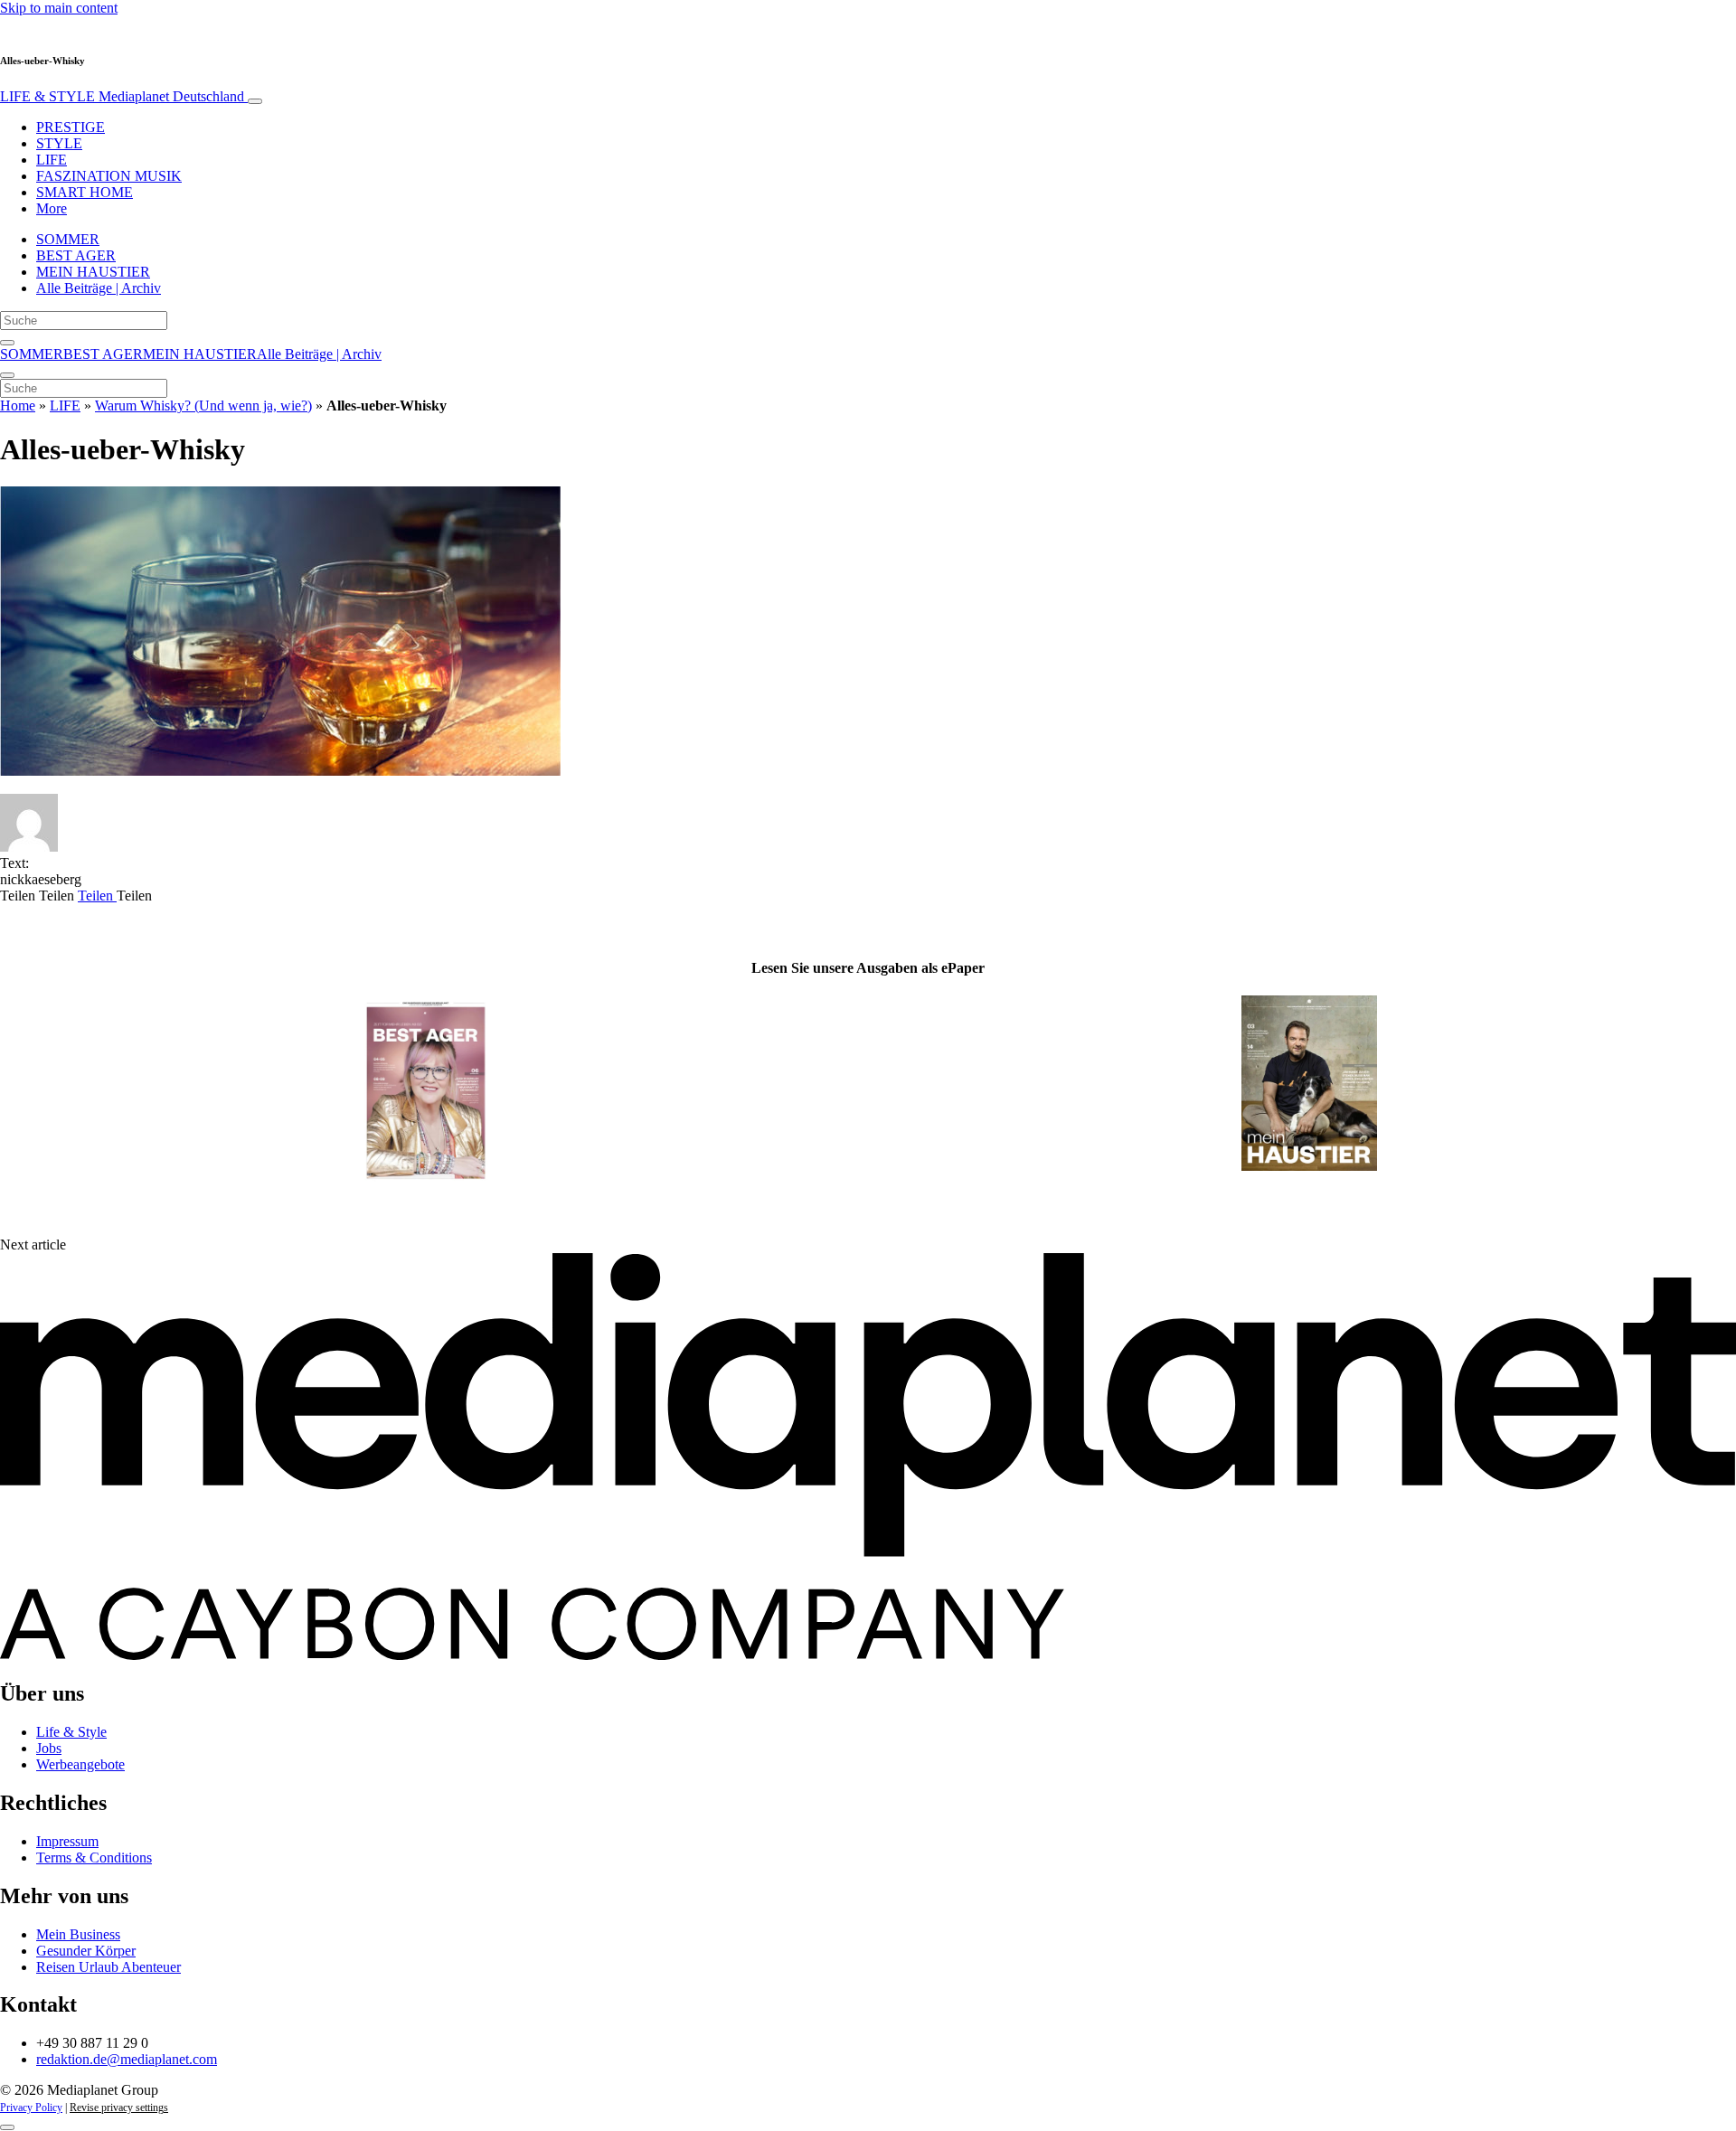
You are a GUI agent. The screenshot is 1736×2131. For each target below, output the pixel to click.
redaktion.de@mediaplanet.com (127, 2059)
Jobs (49, 1748)
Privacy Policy (31, 2107)
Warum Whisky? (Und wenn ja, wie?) (203, 405)
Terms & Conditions (94, 1858)
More (52, 208)
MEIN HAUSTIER (93, 272)
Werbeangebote (80, 1764)
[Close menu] (7, 375)
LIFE (52, 160)
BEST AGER (76, 255)
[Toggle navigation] (255, 101)
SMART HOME (85, 192)
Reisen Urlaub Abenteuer (108, 1967)
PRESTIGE (71, 127)
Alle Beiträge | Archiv (99, 288)
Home (18, 405)
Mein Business (78, 1934)
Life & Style (71, 1732)
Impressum (67, 1841)
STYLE (59, 143)
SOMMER (68, 239)
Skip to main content (59, 8)
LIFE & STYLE (122, 96)
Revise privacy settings (119, 2107)
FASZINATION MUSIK (109, 176)
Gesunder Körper (86, 1951)
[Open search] (7, 343)
